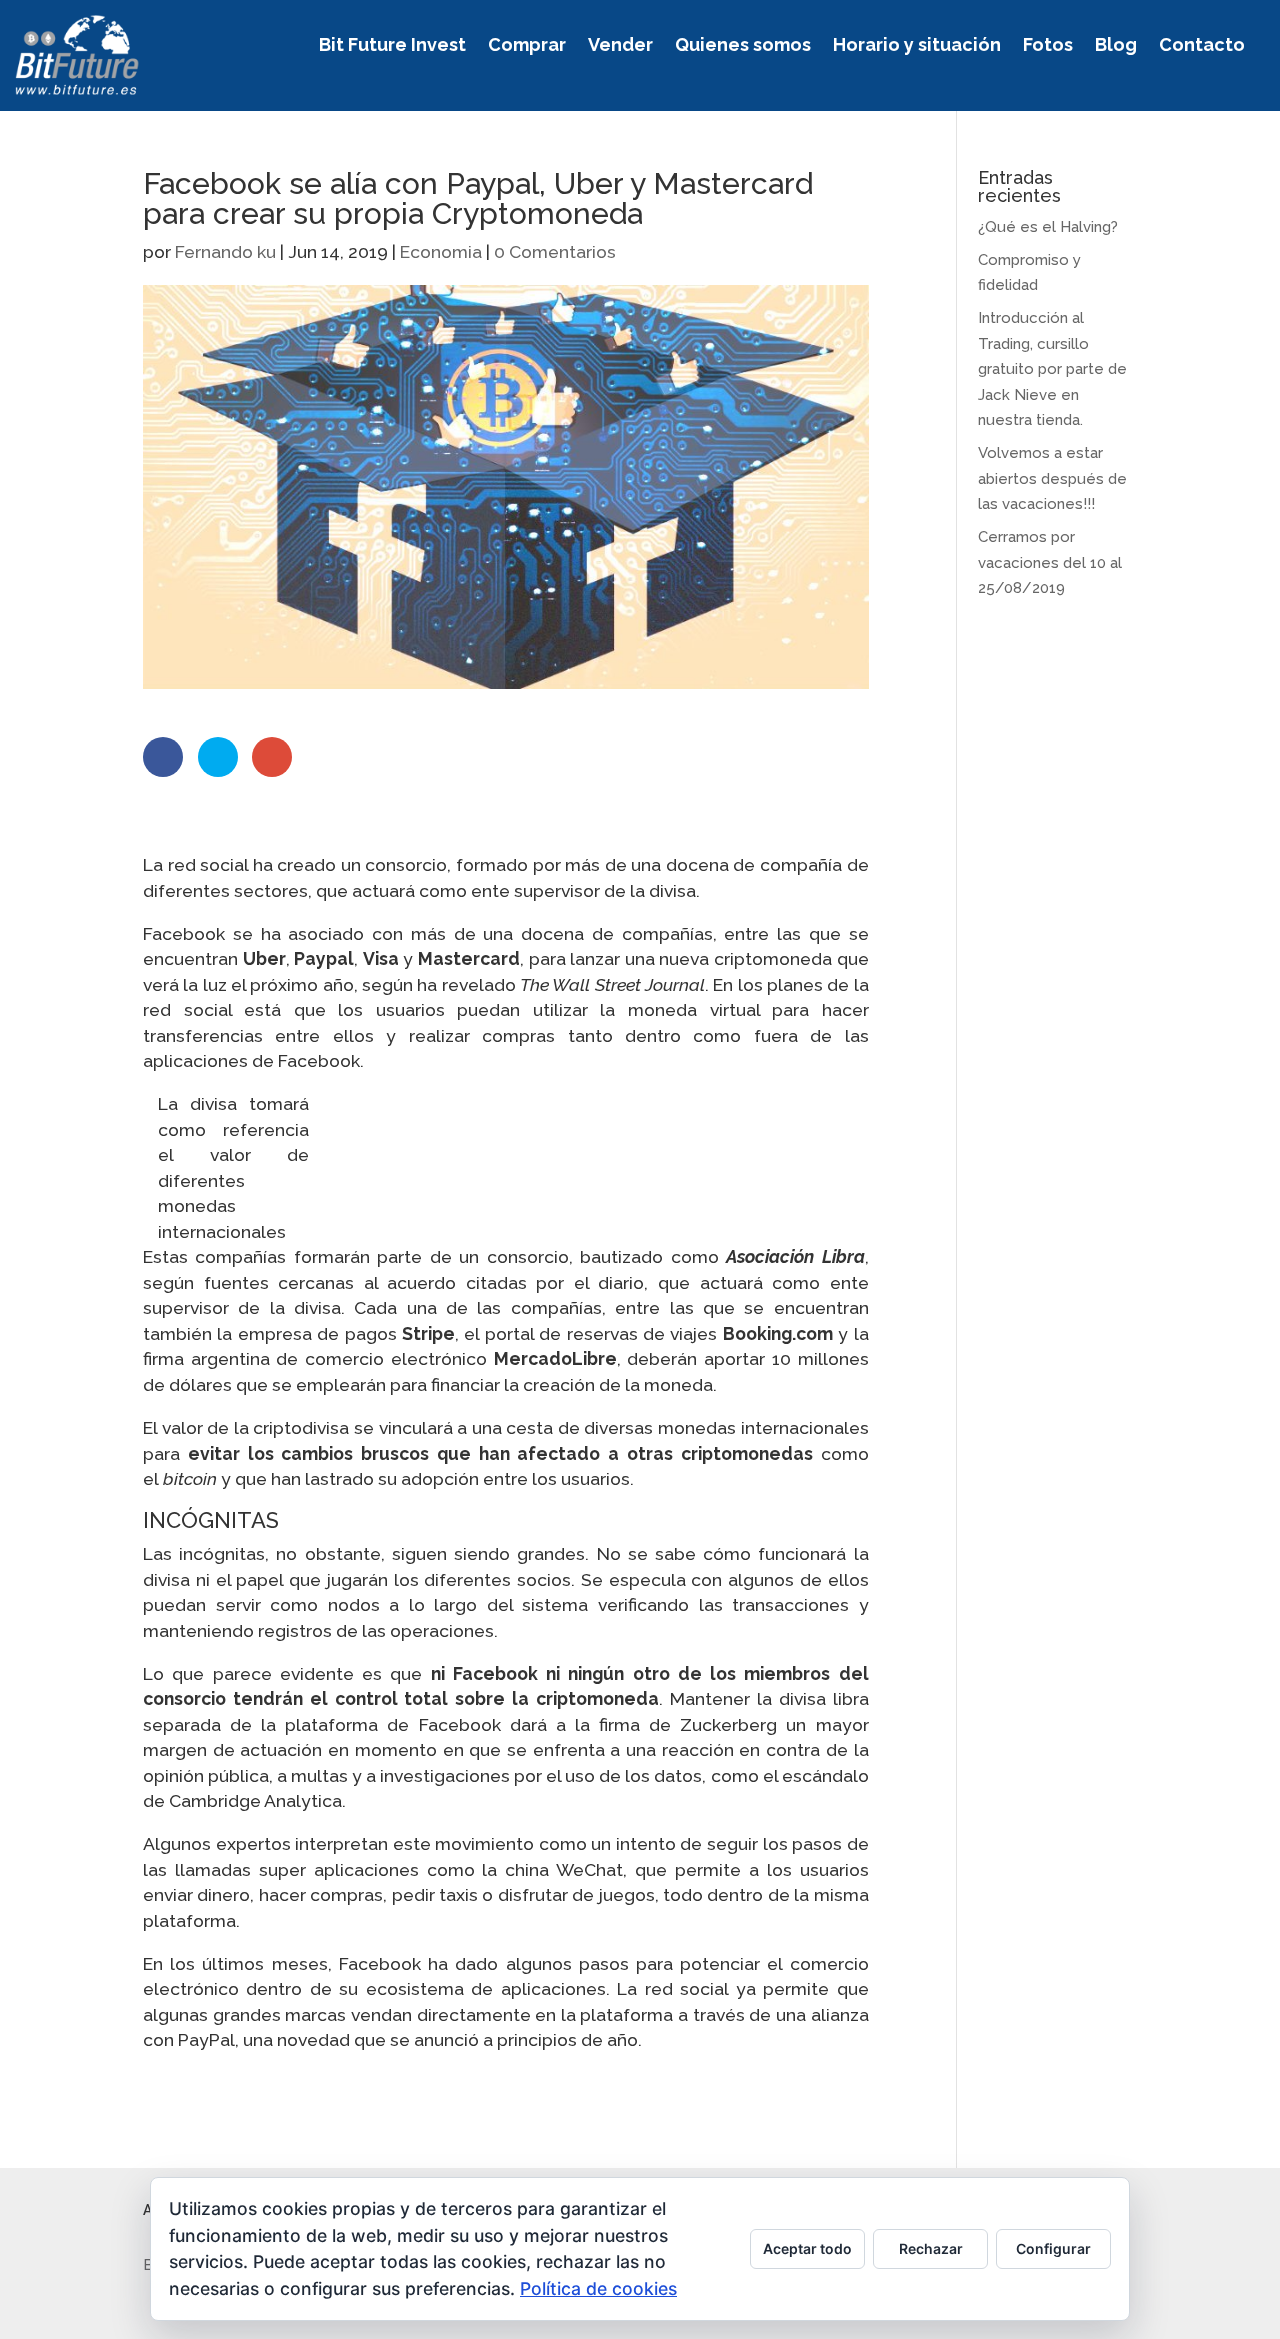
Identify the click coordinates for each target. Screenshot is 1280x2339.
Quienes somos (743, 46)
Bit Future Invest (392, 46)
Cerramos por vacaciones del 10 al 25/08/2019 (1050, 562)
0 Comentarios (555, 251)
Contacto (1202, 46)
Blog (1116, 46)
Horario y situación (917, 46)
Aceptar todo (807, 2248)
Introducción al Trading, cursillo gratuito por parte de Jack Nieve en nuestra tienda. (1052, 369)
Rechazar (931, 2248)
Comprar (527, 46)
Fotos (1048, 46)
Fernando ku (225, 251)
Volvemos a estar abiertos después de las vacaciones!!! (1052, 478)
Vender (620, 46)
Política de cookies (598, 2288)
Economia (441, 251)
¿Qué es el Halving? (1048, 227)
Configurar (1053, 2248)
